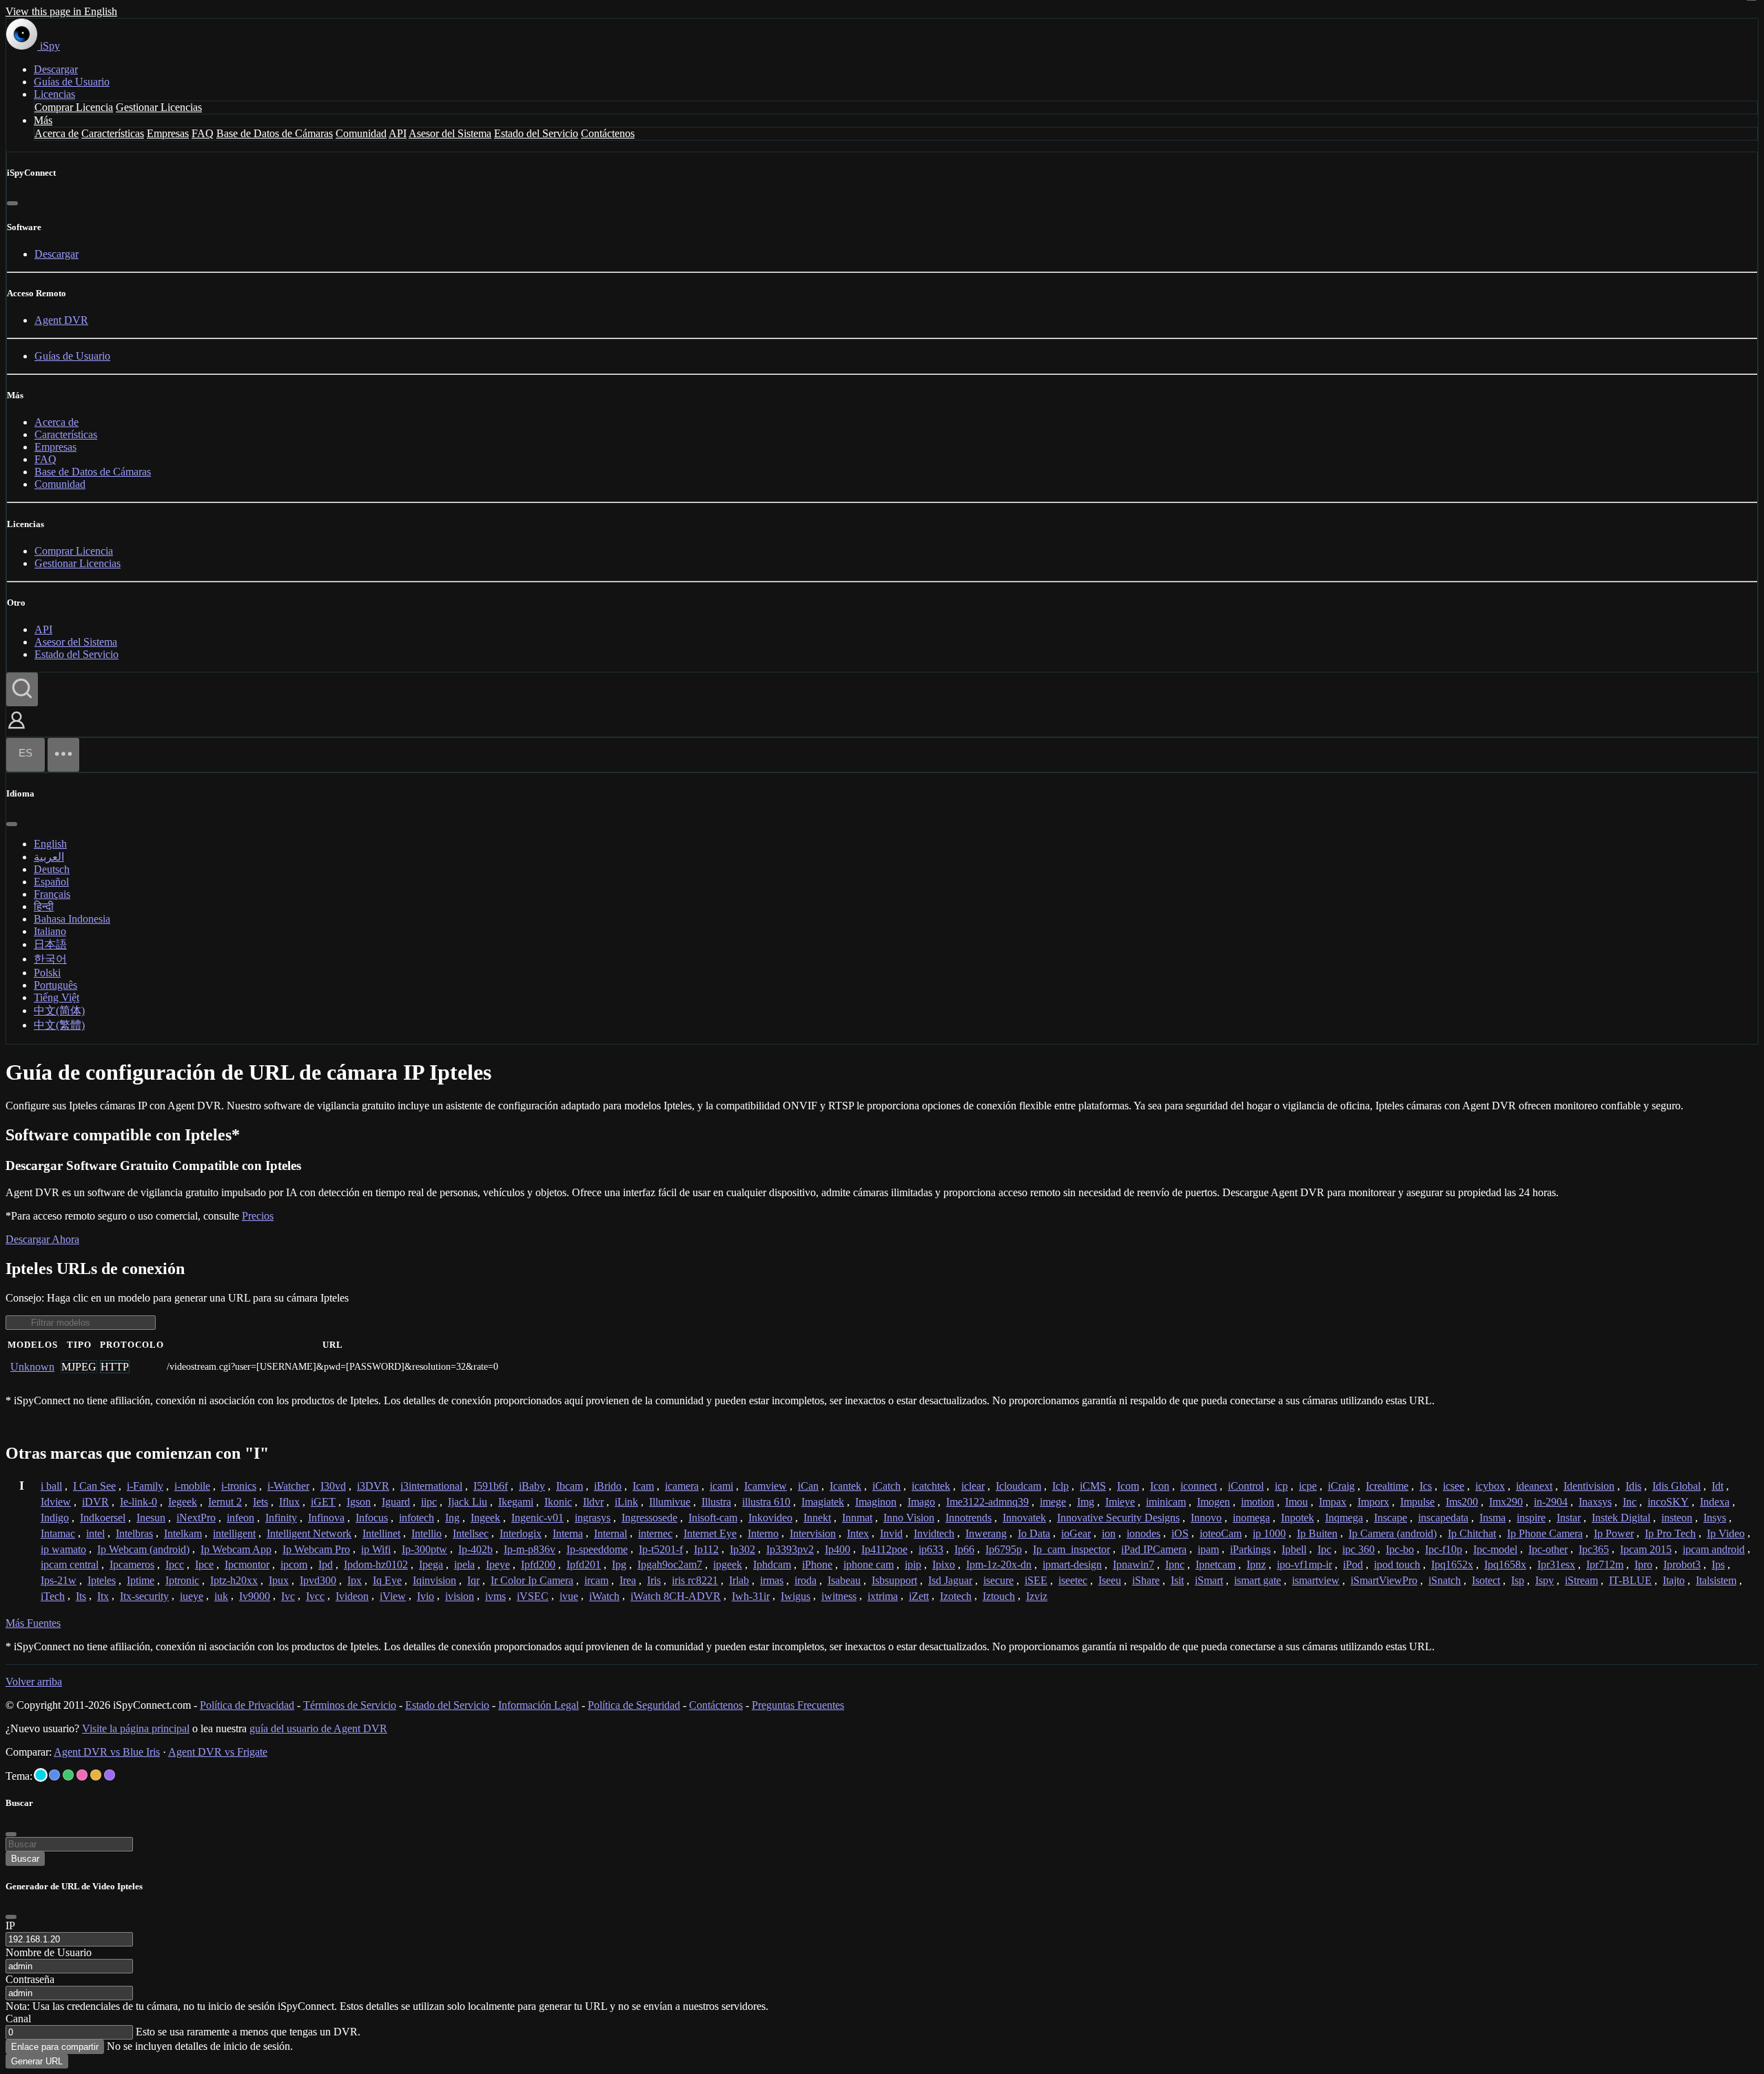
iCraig (1341, 1486)
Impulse (1417, 1502)
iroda (806, 1580)
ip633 (931, 1549)
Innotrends (968, 1518)
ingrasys (593, 1518)
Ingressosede (649, 1518)
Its (81, 1596)
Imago (921, 1502)
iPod (1353, 1564)
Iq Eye (387, 1580)
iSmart (1209, 1580)
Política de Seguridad (634, 1705)
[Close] (11, 1917)
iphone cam (869, 1564)
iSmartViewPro (1384, 1580)
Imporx (1373, 1502)
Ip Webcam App (236, 1549)
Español (51, 882)
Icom (1128, 1486)
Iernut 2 (225, 1502)
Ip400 (838, 1549)
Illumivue (670, 1502)
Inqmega (1344, 1518)
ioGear (1076, 1533)
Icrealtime (1387, 1486)
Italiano (50, 931)
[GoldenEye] (96, 1775)
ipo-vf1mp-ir (1304, 1564)
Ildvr (593, 1502)
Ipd (326, 1564)
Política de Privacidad (247, 1705)
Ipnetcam (1216, 1564)
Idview (56, 1502)
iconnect (1199, 1486)
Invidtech (934, 1533)
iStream (1581, 1580)
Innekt (817, 1518)
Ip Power (1614, 1533)
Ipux (279, 1580)
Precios (258, 1216)
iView (393, 1596)
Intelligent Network (309, 1533)
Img (1086, 1502)
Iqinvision (434, 1580)
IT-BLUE (1630, 1580)
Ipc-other (1548, 1549)
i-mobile (192, 1486)
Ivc (288, 1596)
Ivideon (352, 1596)
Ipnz (1256, 1564)
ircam (596, 1580)
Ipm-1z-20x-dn (999, 1564)
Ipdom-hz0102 (376, 1564)
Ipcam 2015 (1646, 1549)
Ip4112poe (884, 1549)
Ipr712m (1605, 1564)
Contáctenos (608, 133)
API (398, 133)
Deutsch (52, 869)
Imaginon (876, 1502)
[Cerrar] (12, 203)
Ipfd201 (584, 1564)
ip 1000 (1269, 1533)
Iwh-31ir (751, 1596)
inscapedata (1443, 1518)
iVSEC (533, 1596)
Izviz (1037, 1596)
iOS (1180, 1533)
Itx (103, 1596)
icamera (682, 1486)
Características (113, 133)
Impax (1333, 1502)
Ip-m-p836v (530, 1549)
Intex (858, 1533)
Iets (260, 1502)
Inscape (1391, 1518)
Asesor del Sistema (450, 133)
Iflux (289, 1502)
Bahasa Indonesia (72, 919)
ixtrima (883, 1596)
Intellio (427, 1533)
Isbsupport (894, 1580)
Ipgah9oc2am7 (670, 1564)
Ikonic (558, 1502)
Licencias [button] (54, 94)
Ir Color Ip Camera (532, 1580)
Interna (568, 1533)
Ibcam (570, 1486)
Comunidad (361, 133)
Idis (1633, 1486)
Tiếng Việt (57, 997)
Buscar (25, 1859)
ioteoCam (1221, 1533)
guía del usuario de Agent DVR (318, 1728)
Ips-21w (59, 1580)
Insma (1493, 1518)
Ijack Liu (468, 1502)
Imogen (1213, 1502)
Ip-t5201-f (661, 1549)
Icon (1160, 1486)
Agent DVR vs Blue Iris (107, 1752)
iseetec (1073, 1580)
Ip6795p (1004, 1549)
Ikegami (516, 1502)
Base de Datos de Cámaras (275, 133)
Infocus (372, 1518)
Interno (763, 1533)
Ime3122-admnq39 (987, 1502)
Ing (452, 1518)
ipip (913, 1564)
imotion (1258, 1502)
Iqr (473, 1580)
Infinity (281, 1518)
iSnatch (1445, 1580)
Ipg (619, 1564)
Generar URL (37, 2061)
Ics (1426, 1486)
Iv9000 (255, 1596)
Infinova (326, 1518)
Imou (1296, 1502)
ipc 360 (1358, 1549)
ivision (460, 1596)
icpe (1308, 1486)
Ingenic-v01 (537, 1518)
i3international (431, 1486)
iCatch (886, 1486)
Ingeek (485, 1518)
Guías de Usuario (72, 82)
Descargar (56, 69)
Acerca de (57, 133)
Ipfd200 (538, 1564)
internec (655, 1533)
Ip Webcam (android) (143, 1549)
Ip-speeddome (597, 1549)
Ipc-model (1495, 1549)
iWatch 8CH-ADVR (676, 1596)
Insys (1715, 1518)
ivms (495, 1596)
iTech (53, 1596)
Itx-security (144, 1596)
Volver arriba (34, 1682)
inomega (1251, 1518)
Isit (1177, 1580)
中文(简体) (59, 1010)
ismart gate (1258, 1580)
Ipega (431, 1564)
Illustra (716, 1502)
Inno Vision (909, 1518)
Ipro (1643, 1564)
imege (1053, 1502)
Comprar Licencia (74, 107)
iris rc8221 (695, 1580)
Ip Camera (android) (1393, 1533)
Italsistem (1716, 1580)
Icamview (766, 1486)
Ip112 (706, 1549)
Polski (47, 973)
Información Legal (539, 1705)
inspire (1531, 1518)
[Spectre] (41, 1775)
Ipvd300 (318, 1580)
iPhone (817, 1564)
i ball (51, 1486)
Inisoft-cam (713, 1518)
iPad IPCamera (1154, 1549)
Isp (1518, 1580)
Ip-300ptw (424, 1549)
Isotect (1486, 1580)
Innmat (857, 1518)
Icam (643, 1486)
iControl (1246, 1486)
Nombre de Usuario (49, 1952)
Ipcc (175, 1564)
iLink (626, 1502)
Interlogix (521, 1533)
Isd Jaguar (950, 1580)
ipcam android (1714, 1549)
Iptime (141, 1580)
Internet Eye (710, 1533)
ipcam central (70, 1564)
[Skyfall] (68, 1775)
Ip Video (1726, 1533)
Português (55, 985)
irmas (772, 1580)
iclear (973, 1486)
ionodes (1143, 1533)
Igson (359, 1502)
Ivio (425, 1596)
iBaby (532, 1486)
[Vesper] (110, 1775)
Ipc (1324, 1549)
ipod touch (1397, 1564)
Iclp (1060, 1486)
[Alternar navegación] (63, 755)
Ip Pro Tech (1670, 1533)
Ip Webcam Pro (316, 1549)
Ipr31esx (1556, 1564)
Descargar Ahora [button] (42, 1239)
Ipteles (102, 1580)
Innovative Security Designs (1118, 1518)
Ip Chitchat (1472, 1533)
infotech (417, 1518)
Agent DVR (61, 320)
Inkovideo (770, 1518)
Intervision (813, 1533)
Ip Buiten (1317, 1533)
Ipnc (1175, 1564)
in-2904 (1551, 1502)
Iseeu (1110, 1580)
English (50, 844)
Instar (1569, 1518)
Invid (891, 1533)
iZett (919, 1596)
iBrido (608, 1486)
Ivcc (315, 1596)
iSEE (1036, 1580)
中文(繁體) (59, 1025)
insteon (1677, 1518)
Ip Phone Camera (1545, 1533)
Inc (1630, 1502)
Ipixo (944, 1564)
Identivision (1589, 1486)
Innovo (1206, 1518)
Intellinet (381, 1533)
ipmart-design (1072, 1564)
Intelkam (183, 1533)
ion (1109, 1533)
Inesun (151, 1518)
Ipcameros (132, 1564)
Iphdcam (772, 1564)
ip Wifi (376, 1549)
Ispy (1545, 1580)
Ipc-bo (1400, 1549)
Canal (18, 2019)
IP (10, 1926)
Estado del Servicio (536, 133)
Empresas (168, 133)
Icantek (845, 1486)
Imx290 (1506, 1502)
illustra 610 (766, 1502)
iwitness (839, 1596)
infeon (240, 1518)
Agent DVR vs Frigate (218, 1752)
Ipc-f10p (1444, 1549)
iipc (429, 1502)
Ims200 (1462, 1502)
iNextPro (196, 1518)
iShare (1146, 1580)
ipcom (294, 1564)
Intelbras (134, 1533)
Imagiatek (823, 1502)
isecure (998, 1580)
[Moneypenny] (82, 1775)
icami (721, 1486)
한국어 (50, 959)
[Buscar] (22, 689)
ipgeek (728, 1564)
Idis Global (1676, 1486)
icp (1281, 1486)
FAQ (203, 133)
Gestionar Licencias (159, 107)
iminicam (1166, 1502)
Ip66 (964, 1549)
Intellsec (471, 1533)
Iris (654, 1580)
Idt (1717, 1486)
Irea (628, 1580)
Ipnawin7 (1134, 1564)
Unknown (32, 1367)
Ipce (204, 1564)
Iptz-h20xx (234, 1580)
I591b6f (491, 1486)
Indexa (1715, 1502)
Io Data (1034, 1533)
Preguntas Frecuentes (798, 1705)
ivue (569, 1596)
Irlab (739, 1580)
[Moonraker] (54, 1775)
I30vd (333, 1486)
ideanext (1534, 1486)
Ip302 (742, 1549)
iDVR (95, 1502)
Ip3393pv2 (790, 1549)
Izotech (956, 1596)
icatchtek (931, 1486)
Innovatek (1024, 1518)
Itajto (1674, 1580)
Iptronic (182, 1580)
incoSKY (1668, 1502)
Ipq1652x (1452, 1564)
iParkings (1250, 1549)
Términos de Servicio (350, 1705)
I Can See (94, 1486)
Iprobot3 (1682, 1564)
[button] (17, 730)
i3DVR (373, 1486)
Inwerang (986, 1533)
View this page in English (61, 11)
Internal (611, 1533)
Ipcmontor (247, 1564)
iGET (323, 1502)
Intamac (58, 1533)
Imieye (1120, 1502)
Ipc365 (1594, 1549)
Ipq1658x (1505, 1564)
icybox (1490, 1486)
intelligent (234, 1533)
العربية (49, 857)
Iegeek (183, 1502)
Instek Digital (1621, 1518)
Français (52, 894)
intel (95, 1533)
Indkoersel (103, 1518)
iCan (808, 1486)
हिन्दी (44, 906)
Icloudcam (1018, 1486)
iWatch (604, 1596)
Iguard (396, 1502)
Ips (1718, 1564)
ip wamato (63, 1549)
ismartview (1316, 1580)
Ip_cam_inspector (1071, 1549)
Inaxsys (1595, 1502)
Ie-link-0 (139, 1502)
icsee (1454, 1486)
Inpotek (1298, 1518)
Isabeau (844, 1580)
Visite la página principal (136, 1728)
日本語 (50, 944)
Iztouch (999, 1596)
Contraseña (30, 1979)
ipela (464, 1564)
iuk (221, 1596)
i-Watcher (288, 1486)
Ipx (355, 1580)
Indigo (55, 1518)
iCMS (1093, 1486)
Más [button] (43, 120)
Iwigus (796, 1596)
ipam (1208, 1549)
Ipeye (498, 1564)
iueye (192, 1596)
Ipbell (1294, 1549)
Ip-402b (475, 1549)
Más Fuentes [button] (33, 1623)
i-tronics (239, 1486)
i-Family (145, 1486)
